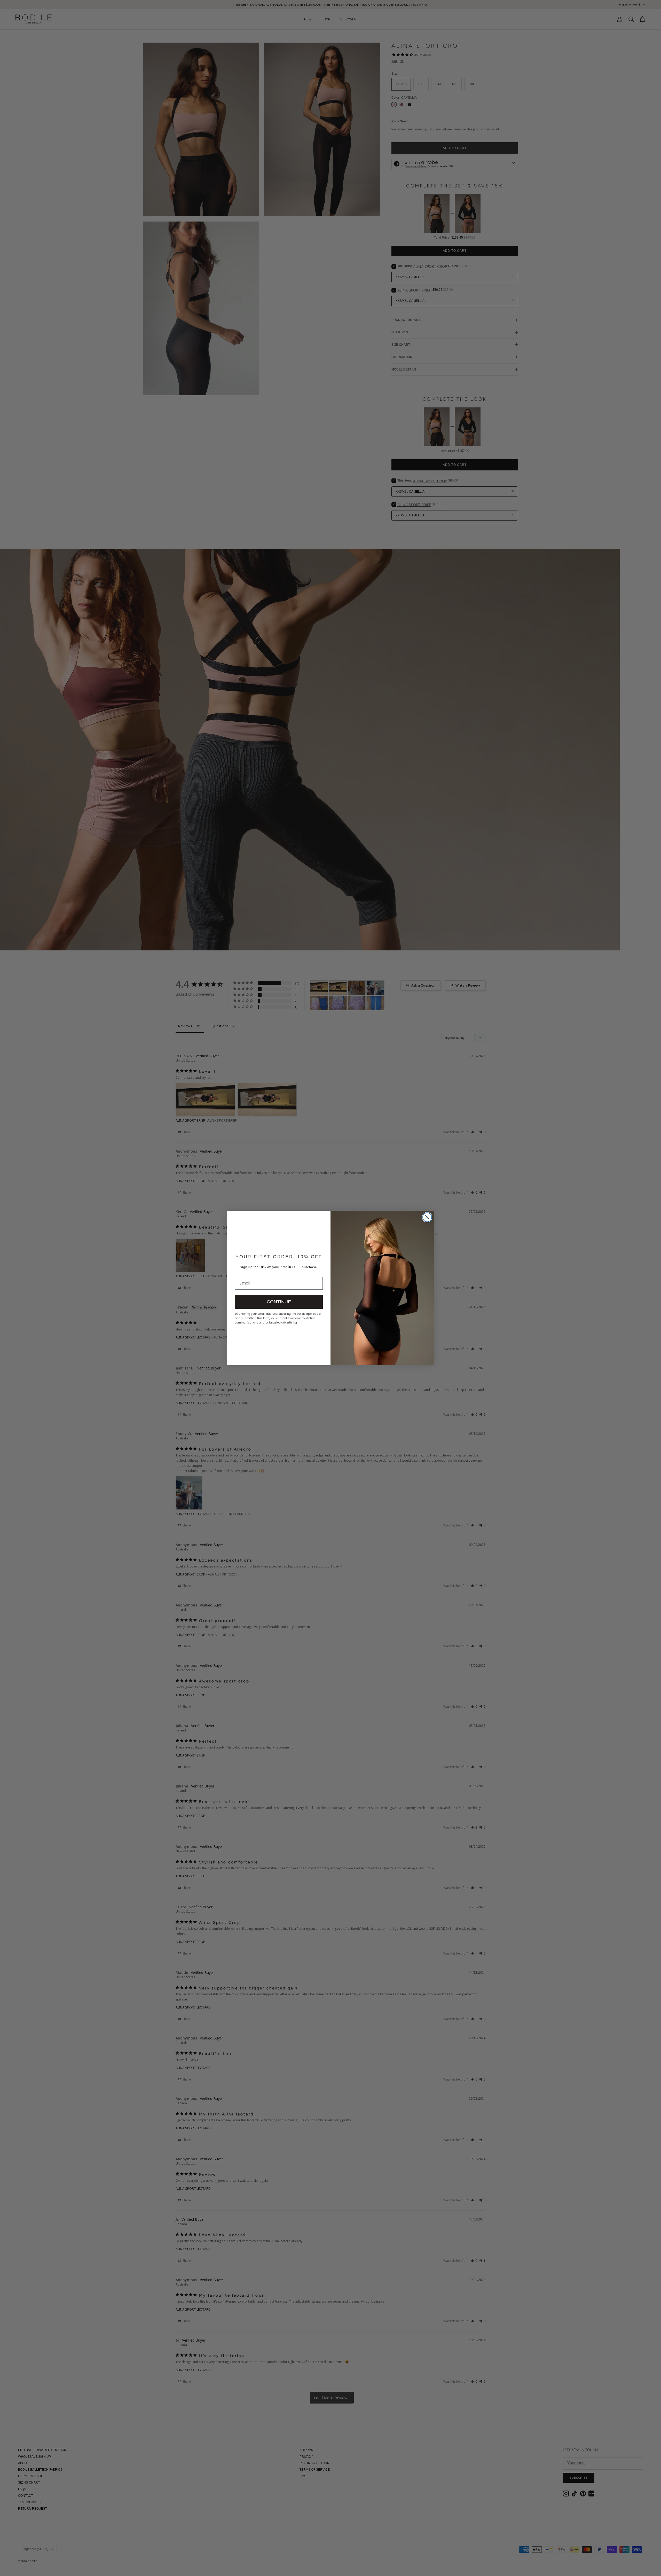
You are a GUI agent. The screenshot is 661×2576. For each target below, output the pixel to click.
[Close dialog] (427, 1217)
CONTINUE (279, 1302)
